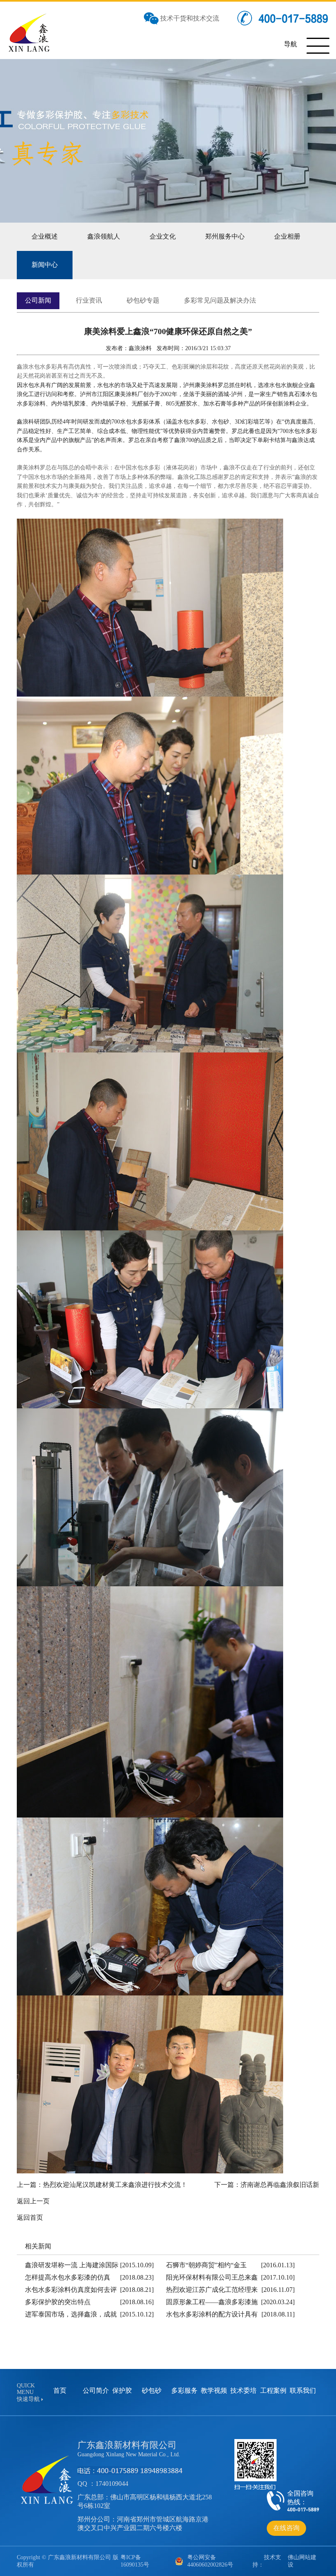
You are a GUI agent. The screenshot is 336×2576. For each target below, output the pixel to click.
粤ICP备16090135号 (135, 2561)
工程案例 (273, 2390)
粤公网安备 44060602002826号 (210, 2561)
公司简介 (96, 2390)
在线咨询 (286, 2528)
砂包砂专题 (143, 300)
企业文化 (163, 236)
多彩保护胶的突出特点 (58, 2302)
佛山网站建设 (302, 2561)
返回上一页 (33, 2201)
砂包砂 (152, 2390)
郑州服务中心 (225, 236)
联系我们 (303, 2390)
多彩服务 (184, 2390)
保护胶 (122, 2390)
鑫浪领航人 (104, 236)
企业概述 (45, 236)
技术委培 (243, 2390)
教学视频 (214, 2390)
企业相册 (287, 236)
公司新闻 (38, 300)
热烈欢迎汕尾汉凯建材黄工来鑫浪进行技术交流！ (115, 2185)
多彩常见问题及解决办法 (220, 300)
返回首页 (30, 2217)
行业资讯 (89, 300)
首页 (60, 2390)
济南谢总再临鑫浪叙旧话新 (280, 2185)
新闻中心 (45, 265)
